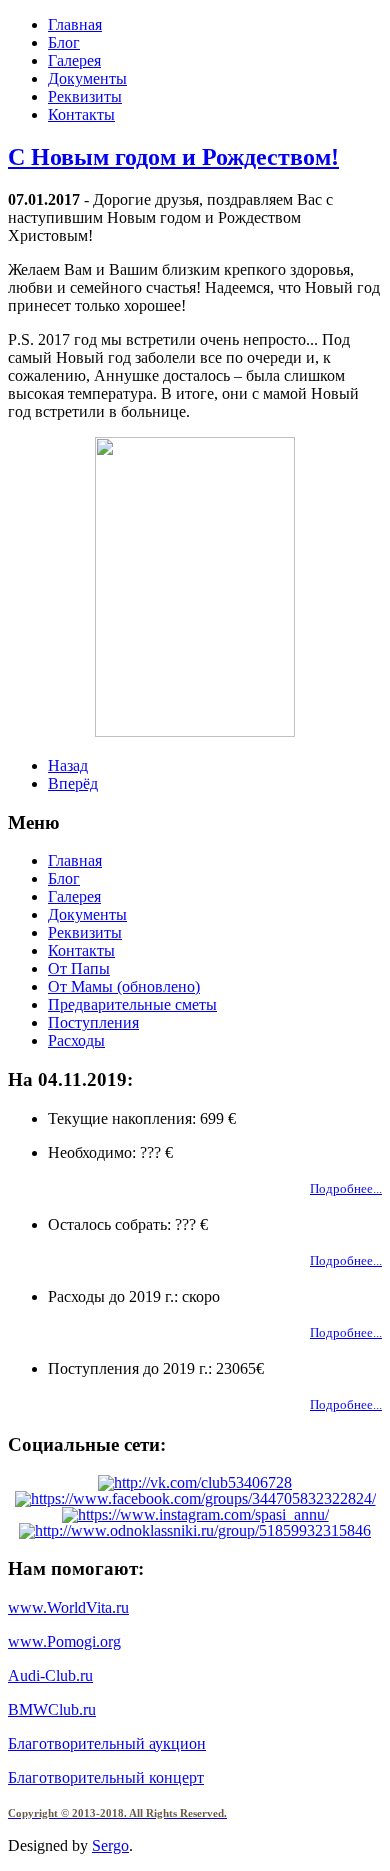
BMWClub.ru (52, 1709)
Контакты (81, 114)
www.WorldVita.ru (68, 1607)
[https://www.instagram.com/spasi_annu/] (195, 1514)
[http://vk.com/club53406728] (195, 1482)
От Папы (79, 968)
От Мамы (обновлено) (124, 986)
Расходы (76, 1040)
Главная (75, 24)
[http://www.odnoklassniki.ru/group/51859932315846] (195, 1530)
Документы (87, 78)
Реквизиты (85, 96)
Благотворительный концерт (106, 1777)
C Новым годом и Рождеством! (173, 157)
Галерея (74, 60)
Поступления (93, 1022)
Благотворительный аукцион (107, 1743)
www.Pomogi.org (64, 1641)
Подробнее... (346, 1188)
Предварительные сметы (132, 1004)
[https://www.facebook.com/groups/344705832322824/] (195, 1498)
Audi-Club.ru (50, 1675)
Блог (64, 42)
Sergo (110, 1845)
